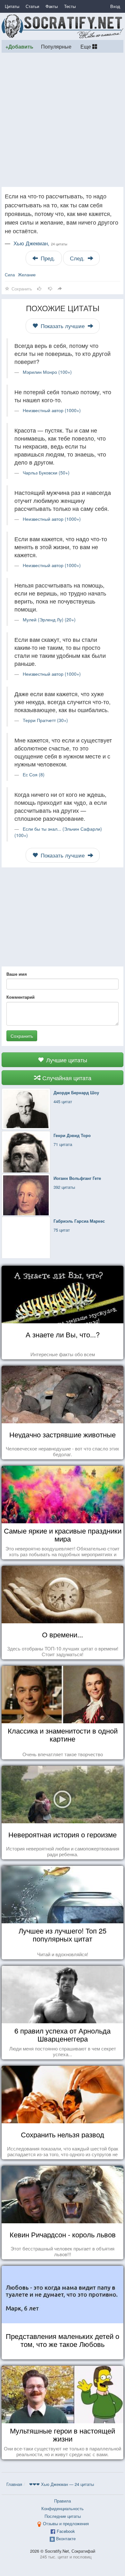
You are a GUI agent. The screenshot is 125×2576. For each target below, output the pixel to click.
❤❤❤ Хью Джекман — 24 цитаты (62, 2484)
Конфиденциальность (63, 2508)
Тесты (70, 6)
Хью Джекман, (40, 243)
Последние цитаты (63, 2516)
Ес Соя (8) (34, 774)
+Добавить (19, 46)
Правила (63, 2501)
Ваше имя (17, 974)
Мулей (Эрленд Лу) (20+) (49, 619)
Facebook (66, 2531)
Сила (10, 275)
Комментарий (21, 997)
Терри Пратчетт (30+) (45, 720)
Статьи (32, 6)
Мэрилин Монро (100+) (47, 372)
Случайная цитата (66, 1078)
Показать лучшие (63, 326)
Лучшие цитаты (66, 1060)
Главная (14, 2484)
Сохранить (22, 1036)
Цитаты (12, 6)
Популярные (56, 46)
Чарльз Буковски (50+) (46, 473)
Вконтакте (66, 2538)
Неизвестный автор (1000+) (52, 410)
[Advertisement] (63, 120)
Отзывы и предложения (66, 2523)
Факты (52, 6)
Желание (27, 275)
